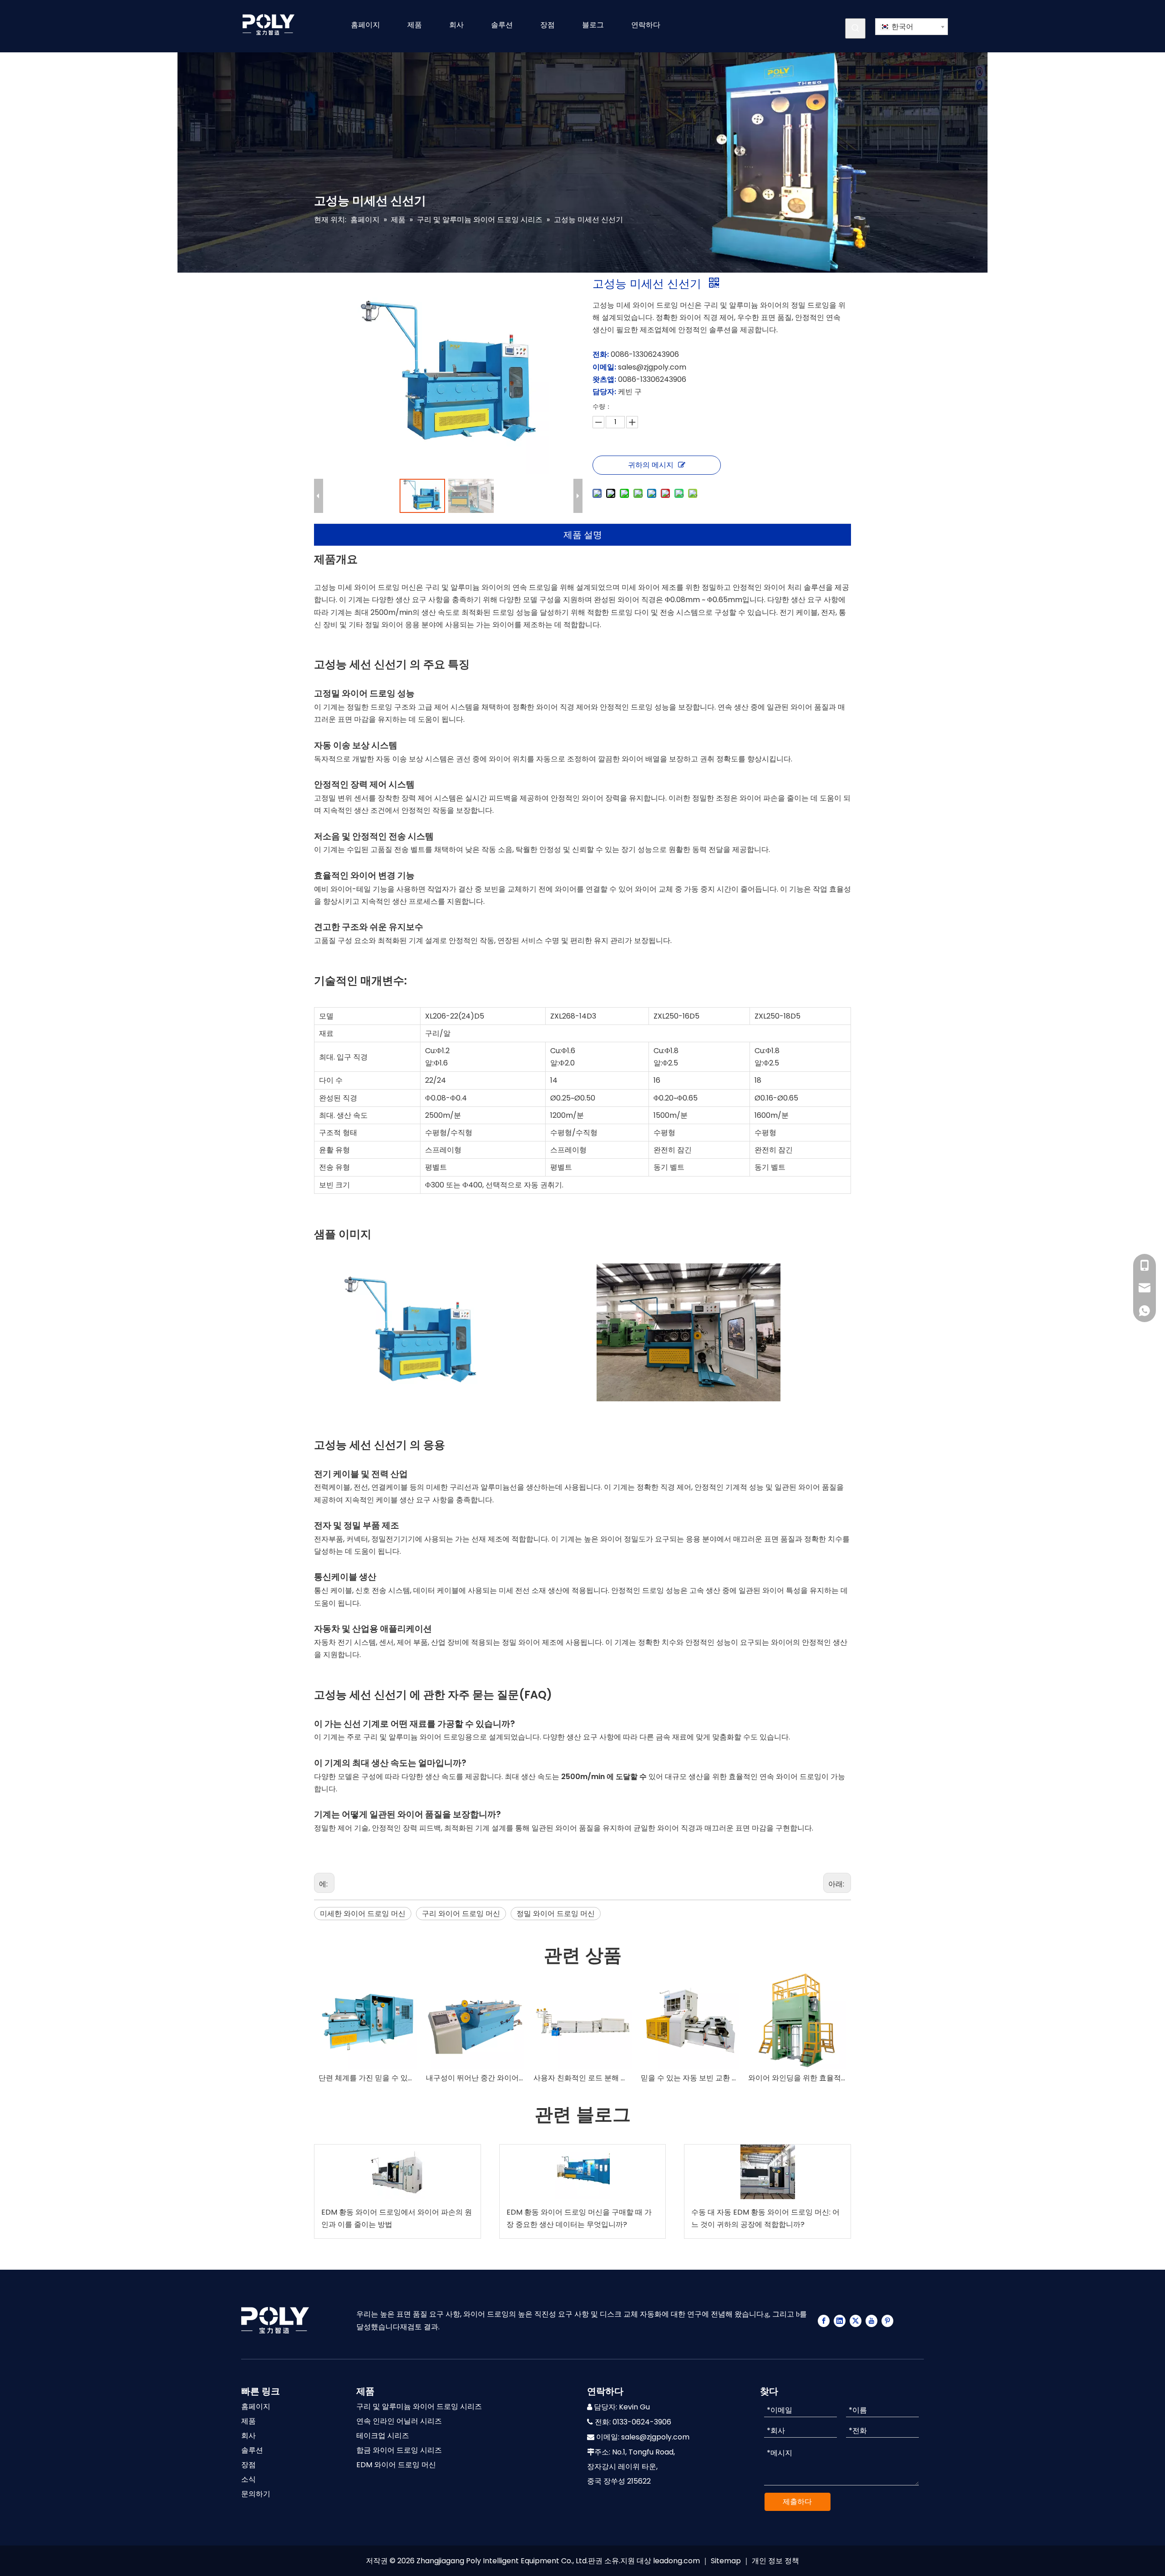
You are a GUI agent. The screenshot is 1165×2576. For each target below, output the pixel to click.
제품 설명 (583, 535)
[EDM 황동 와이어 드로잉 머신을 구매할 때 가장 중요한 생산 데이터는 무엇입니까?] (583, 2172)
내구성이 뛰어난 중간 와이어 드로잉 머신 (475, 2078)
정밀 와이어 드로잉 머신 (556, 1914)
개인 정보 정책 (775, 2561)
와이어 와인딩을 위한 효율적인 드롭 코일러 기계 (797, 2078)
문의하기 (256, 2494)
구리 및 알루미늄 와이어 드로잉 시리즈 (419, 2406)
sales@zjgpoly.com (655, 2437)
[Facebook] (824, 2320)
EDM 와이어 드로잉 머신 (396, 2465)
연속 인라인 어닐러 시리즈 (399, 2421)
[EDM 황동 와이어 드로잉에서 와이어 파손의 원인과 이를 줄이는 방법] (398, 2172)
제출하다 (797, 2502)
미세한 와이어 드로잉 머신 (363, 1914)
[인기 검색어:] (855, 28)
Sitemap (726, 2561)
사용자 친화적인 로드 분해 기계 (582, 2078)
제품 (248, 2421)
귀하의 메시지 (651, 465)
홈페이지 (256, 2406)
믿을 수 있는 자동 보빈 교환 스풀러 (690, 2078)
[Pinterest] (887, 2320)
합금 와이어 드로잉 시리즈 (399, 2450)
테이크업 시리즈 (383, 2436)
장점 (248, 2465)
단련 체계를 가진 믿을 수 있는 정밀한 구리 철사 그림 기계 (368, 2078)
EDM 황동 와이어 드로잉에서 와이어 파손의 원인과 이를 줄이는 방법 (397, 2218)
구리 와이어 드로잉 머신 (461, 1914)
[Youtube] (871, 2320)
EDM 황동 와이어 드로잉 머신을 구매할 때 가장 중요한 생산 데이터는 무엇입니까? (579, 2218)
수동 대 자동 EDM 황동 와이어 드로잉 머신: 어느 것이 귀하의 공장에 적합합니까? (765, 2218)
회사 (248, 2436)
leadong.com (676, 2561)
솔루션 (252, 2450)
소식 (248, 2479)
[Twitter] (856, 2320)
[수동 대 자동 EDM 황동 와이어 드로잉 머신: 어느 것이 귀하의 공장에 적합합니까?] (767, 2172)
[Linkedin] (840, 2320)
